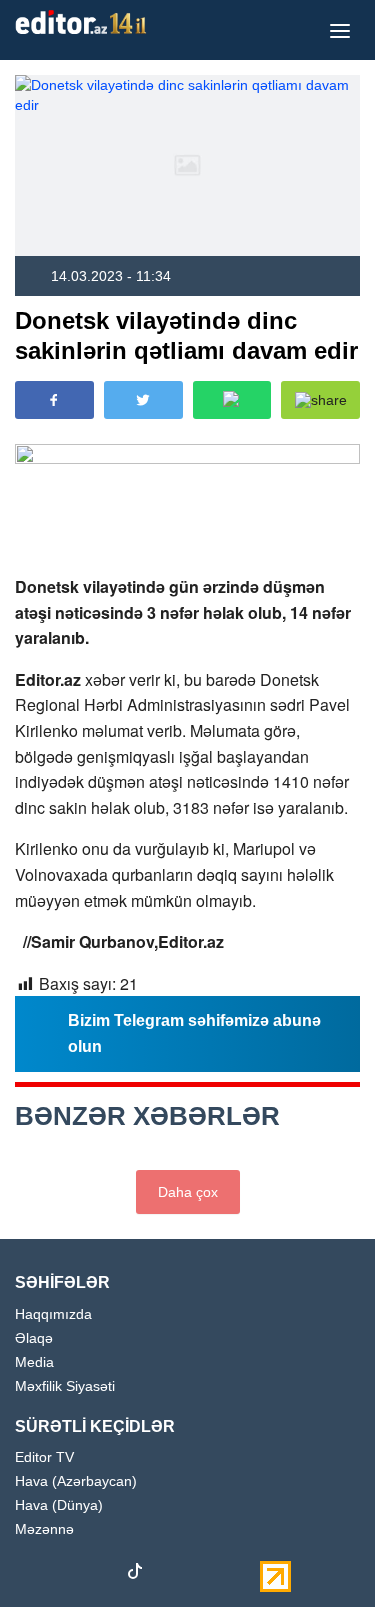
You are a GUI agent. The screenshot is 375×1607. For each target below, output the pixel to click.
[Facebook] (30, 1575)
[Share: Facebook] (54, 400)
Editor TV (44, 1457)
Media (34, 1362)
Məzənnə (44, 1529)
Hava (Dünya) (59, 1505)
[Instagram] (65, 1575)
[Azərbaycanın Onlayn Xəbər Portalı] (85, 22)
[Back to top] (319, 1551)
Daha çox (188, 1192)
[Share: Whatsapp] (232, 400)
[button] (320, 400)
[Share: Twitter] (143, 400)
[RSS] (240, 1575)
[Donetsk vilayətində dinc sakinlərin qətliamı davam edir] (187, 165)
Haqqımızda (53, 1314)
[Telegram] (170, 1575)
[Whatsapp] (205, 1575)
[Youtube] (100, 1575)
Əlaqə (34, 1338)
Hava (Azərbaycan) (76, 1481)
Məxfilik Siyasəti (65, 1386)
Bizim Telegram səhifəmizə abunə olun (194, 1033)
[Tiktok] (135, 1575)
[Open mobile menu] (340, 30)
